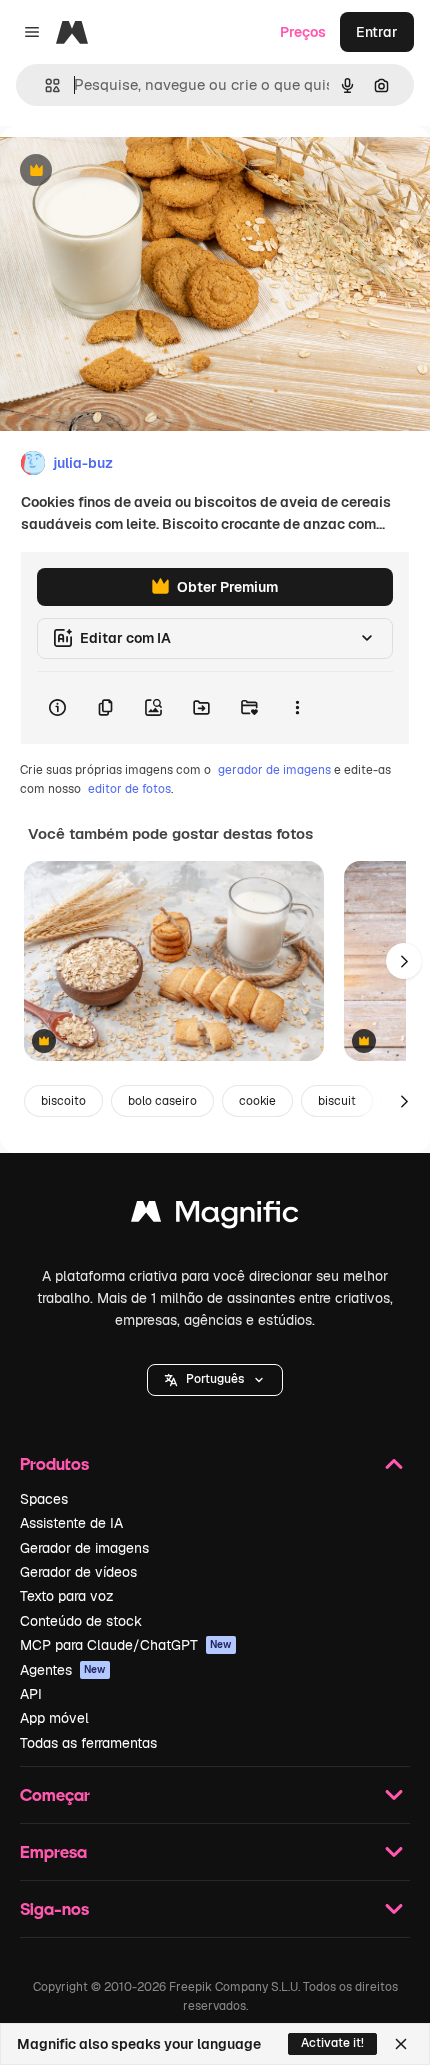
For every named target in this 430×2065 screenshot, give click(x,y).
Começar (55, 1794)
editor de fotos (129, 789)
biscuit (337, 1101)
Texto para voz (67, 1596)
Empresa (53, 1851)
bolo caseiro (162, 1101)
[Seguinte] (404, 961)
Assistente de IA (71, 1523)
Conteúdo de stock (81, 1621)
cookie (257, 1101)
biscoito (63, 1101)
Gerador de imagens (84, 1548)
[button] (215, 1380)
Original (128, 171)
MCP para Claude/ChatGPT (126, 1645)
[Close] (401, 2044)
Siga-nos (54, 1908)
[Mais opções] (297, 708)
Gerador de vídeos (78, 1572)
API (31, 1694)
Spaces (44, 1499)
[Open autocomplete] (44, 85)
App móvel (54, 1718)
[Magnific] (215, 1216)
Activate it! (332, 2043)
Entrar (377, 32)
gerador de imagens (274, 770)
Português (215, 1379)
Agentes (63, 1670)
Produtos (54, 1463)
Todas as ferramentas (88, 1743)
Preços (303, 32)
